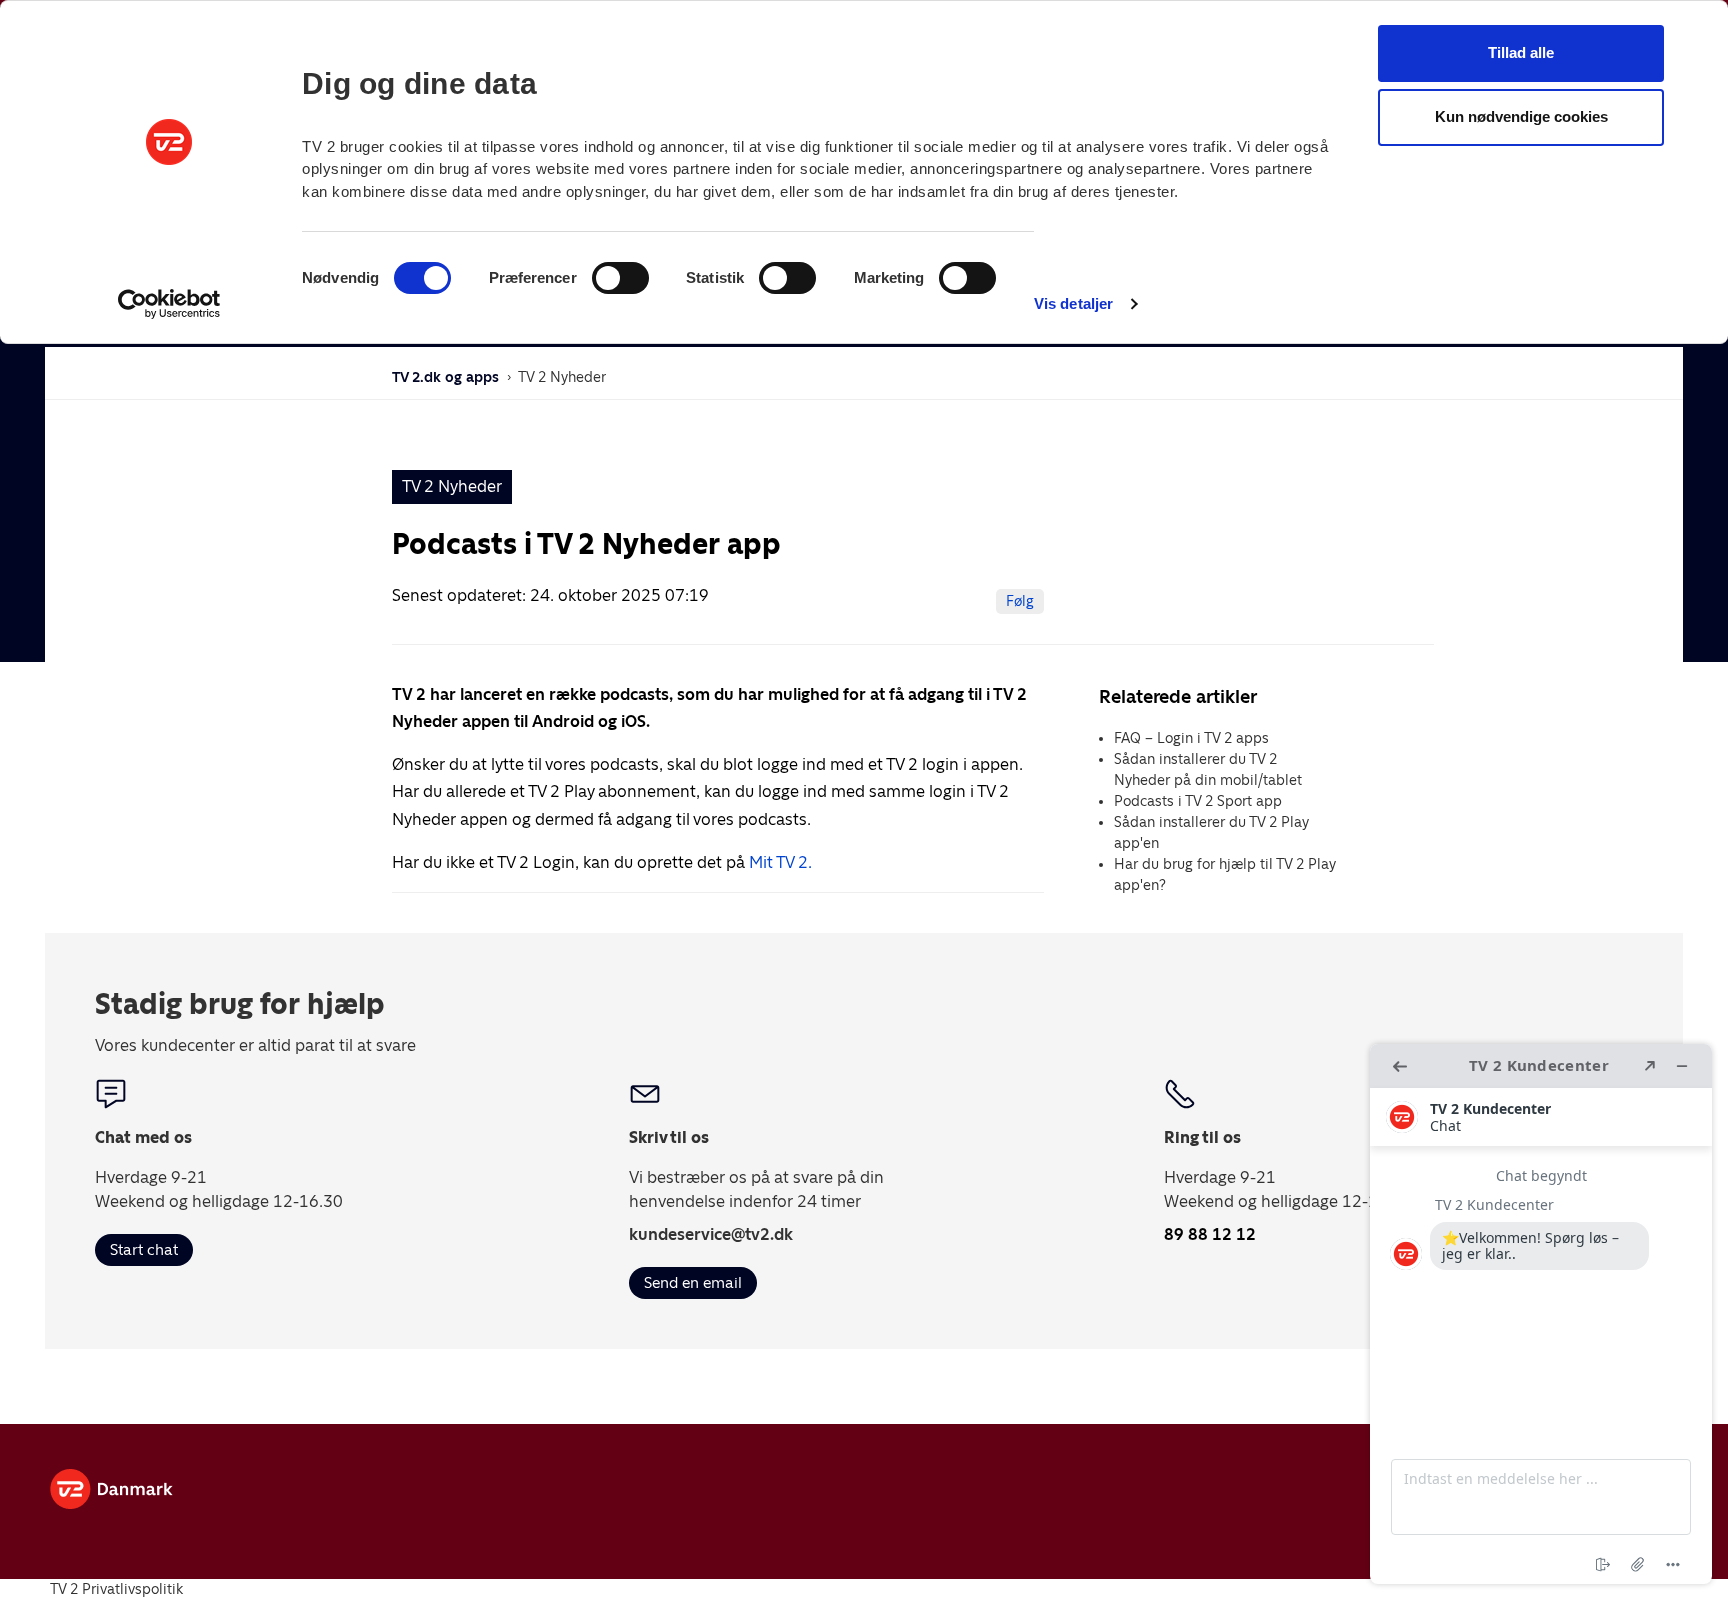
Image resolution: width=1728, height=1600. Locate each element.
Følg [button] (1020, 601)
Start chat (144, 1249)
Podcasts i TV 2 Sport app (1198, 801)
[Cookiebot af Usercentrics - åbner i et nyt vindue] (169, 304)
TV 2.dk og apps (445, 377)
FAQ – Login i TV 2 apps (1191, 738)
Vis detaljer (1073, 303)
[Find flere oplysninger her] (1541, 1314)
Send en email (693, 1282)
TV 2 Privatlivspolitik (116, 1589)
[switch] (620, 278)
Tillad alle (1521, 52)
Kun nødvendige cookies (1521, 116)
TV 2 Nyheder (562, 377)
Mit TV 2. (780, 862)
